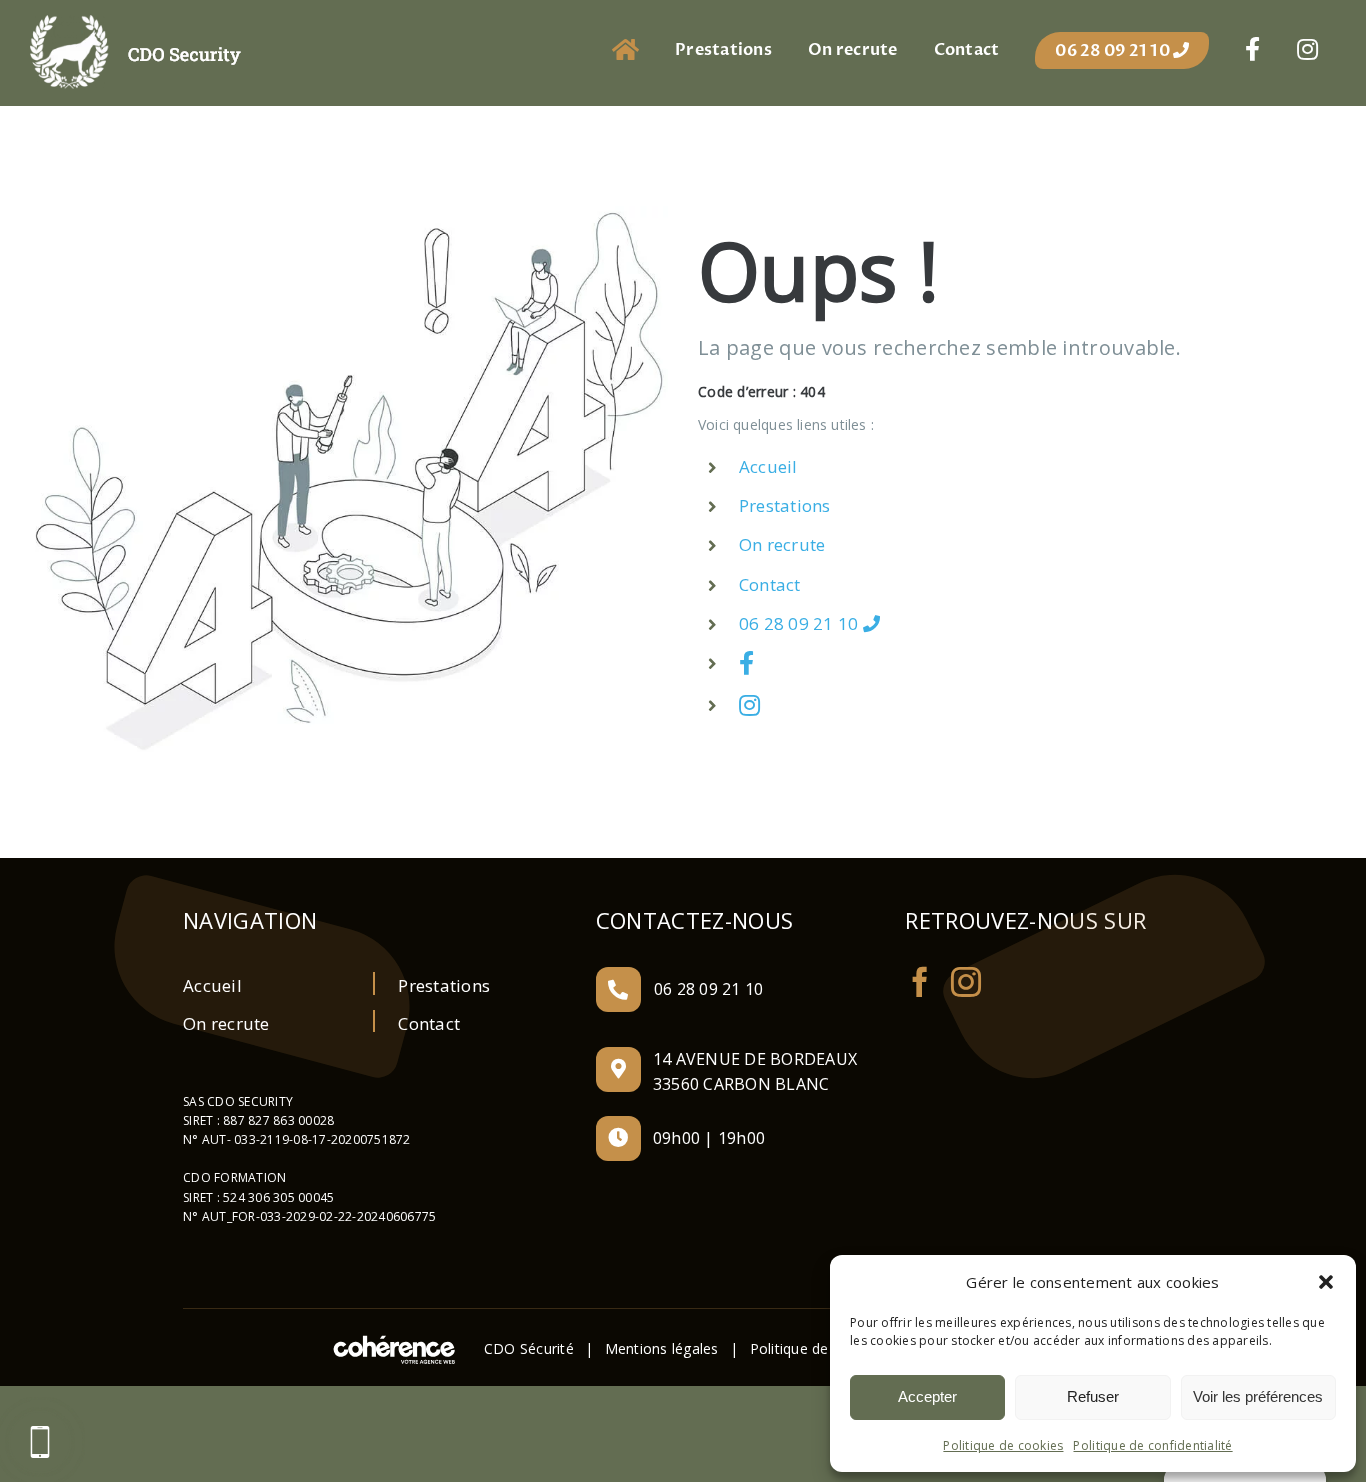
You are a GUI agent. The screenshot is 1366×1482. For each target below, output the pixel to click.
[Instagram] (966, 982)
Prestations (785, 505)
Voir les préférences (1258, 1396)
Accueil (768, 466)
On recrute (782, 544)
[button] (1326, 1282)
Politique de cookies (1003, 1445)
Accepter (927, 1396)
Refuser (1093, 1396)
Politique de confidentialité (1152, 1445)
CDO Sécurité (529, 1348)
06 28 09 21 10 (801, 623)
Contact (770, 584)
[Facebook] (920, 982)
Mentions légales (662, 1348)
